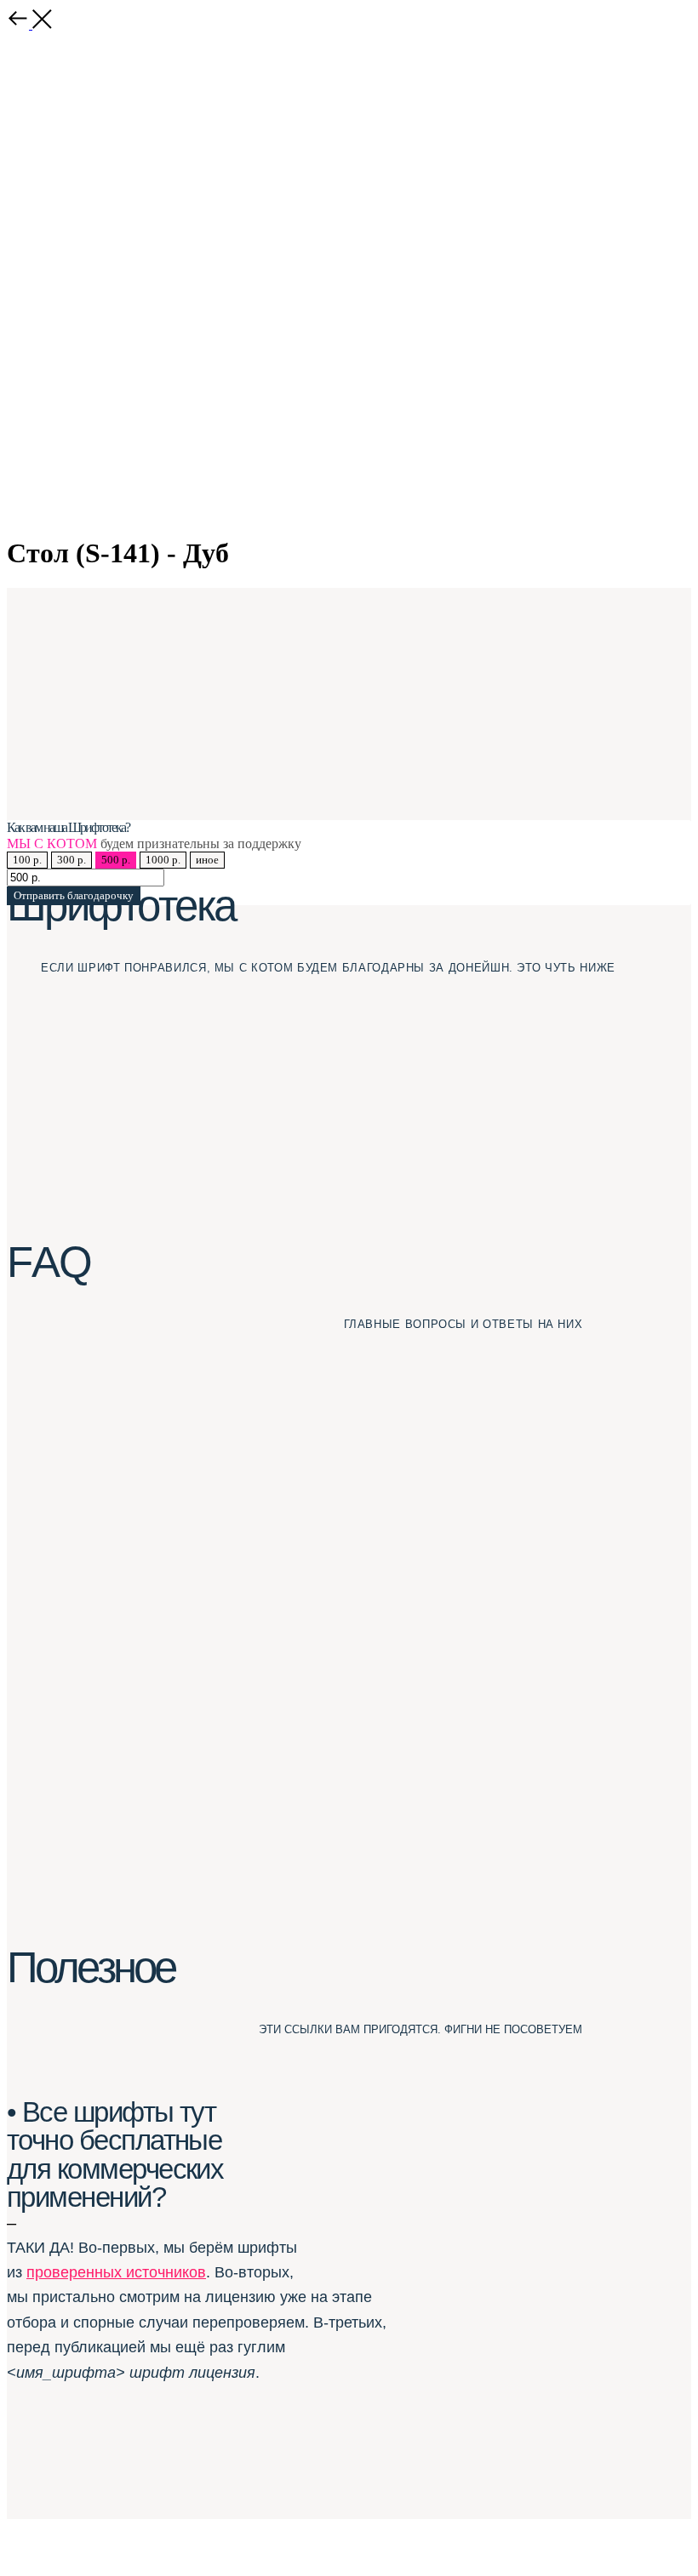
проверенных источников (116, 2272)
